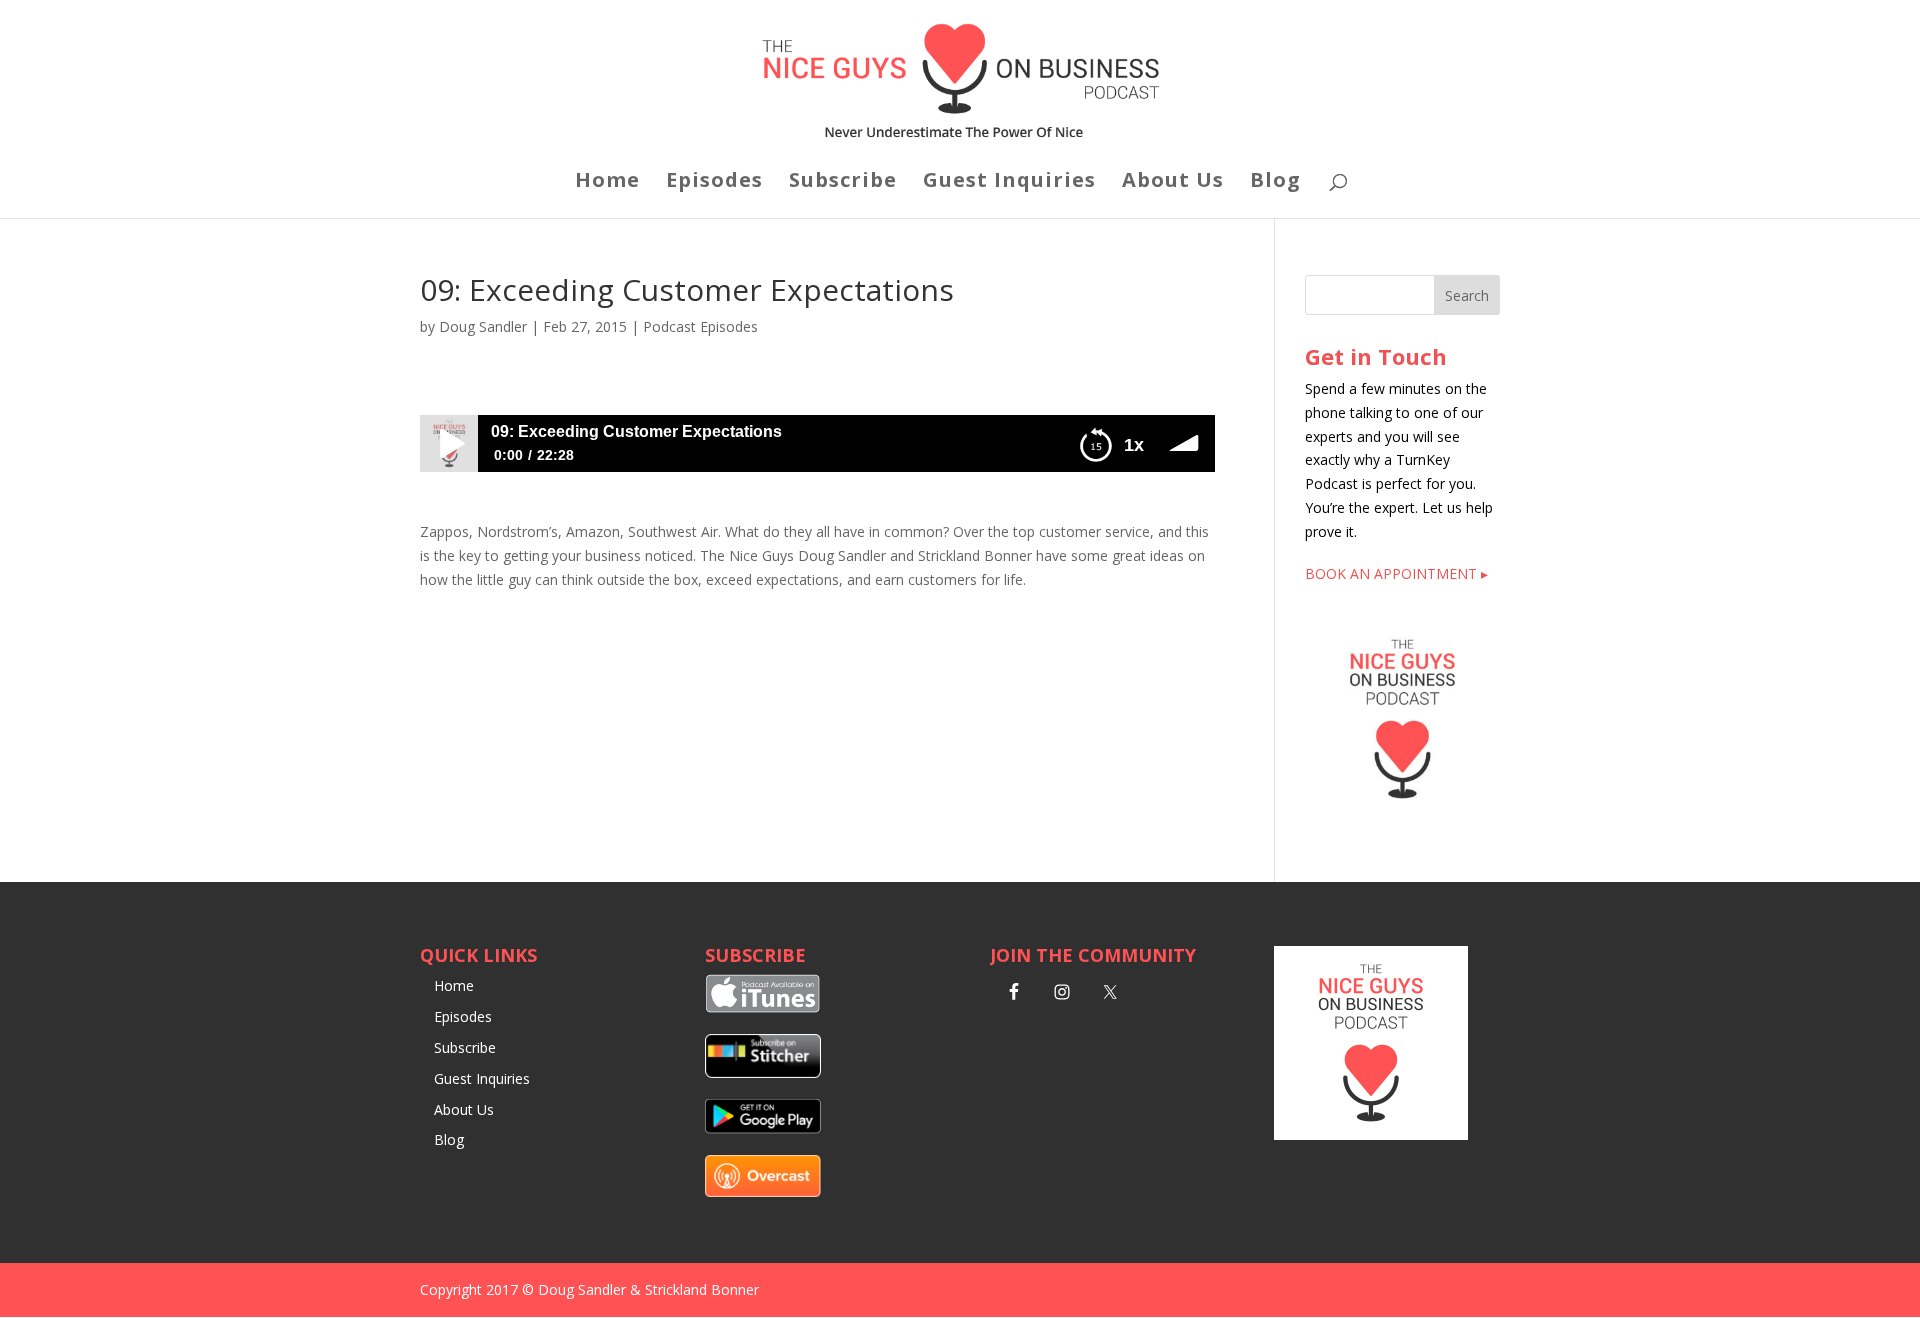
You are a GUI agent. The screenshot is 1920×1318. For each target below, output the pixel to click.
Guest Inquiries (1009, 183)
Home (607, 183)
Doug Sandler (483, 326)
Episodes (714, 183)
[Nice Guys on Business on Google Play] (763, 1128)
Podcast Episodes (700, 326)
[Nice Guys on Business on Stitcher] (763, 1072)
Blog (1275, 183)
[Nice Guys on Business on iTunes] (763, 1007)
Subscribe (843, 183)
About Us (1173, 183)
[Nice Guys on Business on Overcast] (763, 1191)
